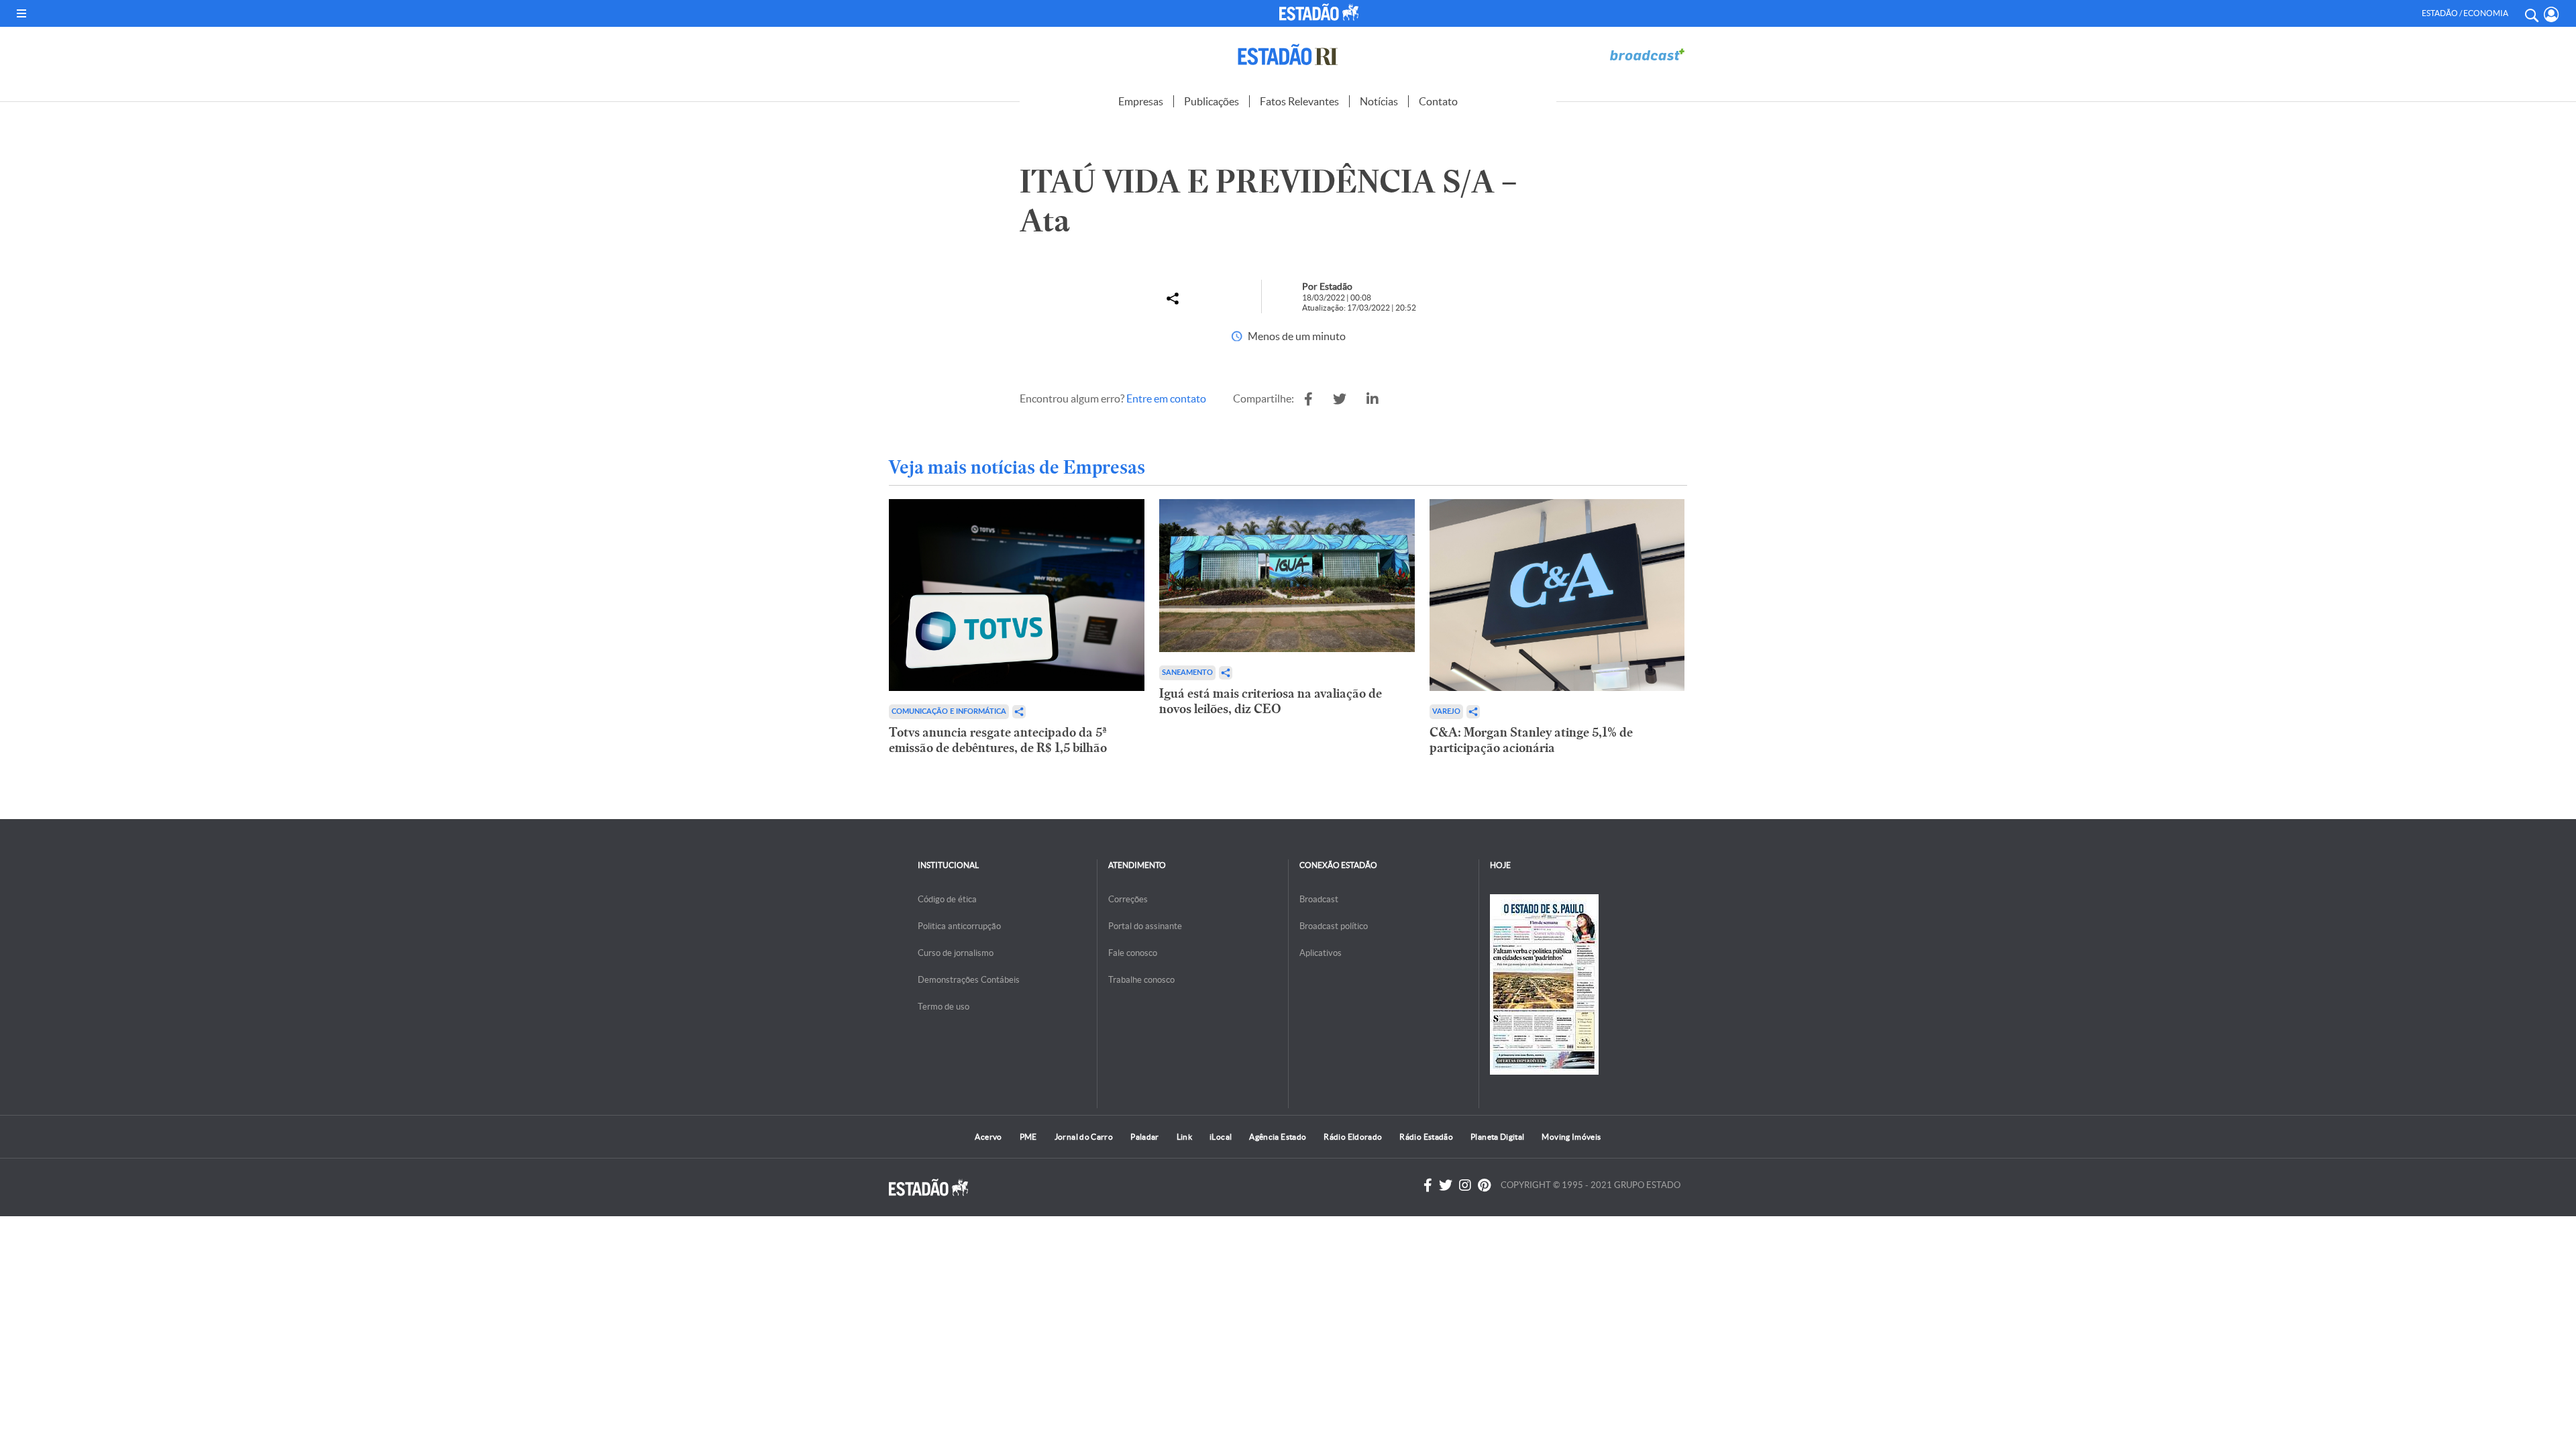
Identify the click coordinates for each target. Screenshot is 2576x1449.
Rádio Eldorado (1353, 1137)
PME (1028, 1137)
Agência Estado (1278, 1137)
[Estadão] (1321, 12)
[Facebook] (1428, 1185)
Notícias (1379, 101)
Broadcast (1319, 899)
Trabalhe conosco (1141, 980)
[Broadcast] (1647, 55)
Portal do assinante (1145, 926)
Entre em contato (1166, 398)
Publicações (1212, 101)
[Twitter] (1446, 1185)
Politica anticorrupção (959, 926)
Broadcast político (1334, 926)
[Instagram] (1465, 1185)
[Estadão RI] (1288, 55)
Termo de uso (944, 1007)
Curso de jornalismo (956, 953)
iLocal (1221, 1137)
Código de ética (947, 899)
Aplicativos (1321, 953)
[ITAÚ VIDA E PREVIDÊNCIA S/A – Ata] (1308, 399)
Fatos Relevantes (1299, 101)
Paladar (1145, 1137)
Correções (1128, 899)
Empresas (1141, 101)
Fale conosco (1133, 953)
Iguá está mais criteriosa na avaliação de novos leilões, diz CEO (1271, 701)
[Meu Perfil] (2552, 14)
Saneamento (1187, 673)
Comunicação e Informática (949, 711)
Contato (1438, 101)
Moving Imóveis (1571, 1137)
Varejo (1446, 711)
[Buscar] (2531, 13)
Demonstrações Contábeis (969, 980)
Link (1184, 1137)
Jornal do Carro (1084, 1137)
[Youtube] (1484, 1185)
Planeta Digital (1497, 1137)
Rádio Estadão (1426, 1137)
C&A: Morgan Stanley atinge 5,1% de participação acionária (1531, 740)
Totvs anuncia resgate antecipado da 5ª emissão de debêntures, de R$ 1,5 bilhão (998, 740)
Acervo (988, 1137)
